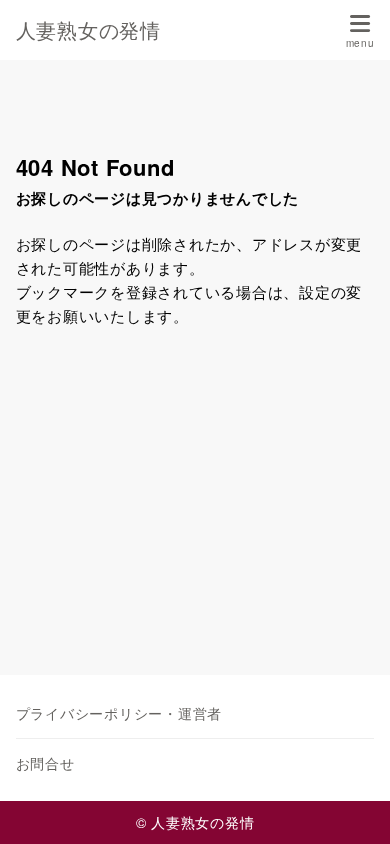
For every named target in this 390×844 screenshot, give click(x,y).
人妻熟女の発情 (88, 30)
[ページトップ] (350, 804)
